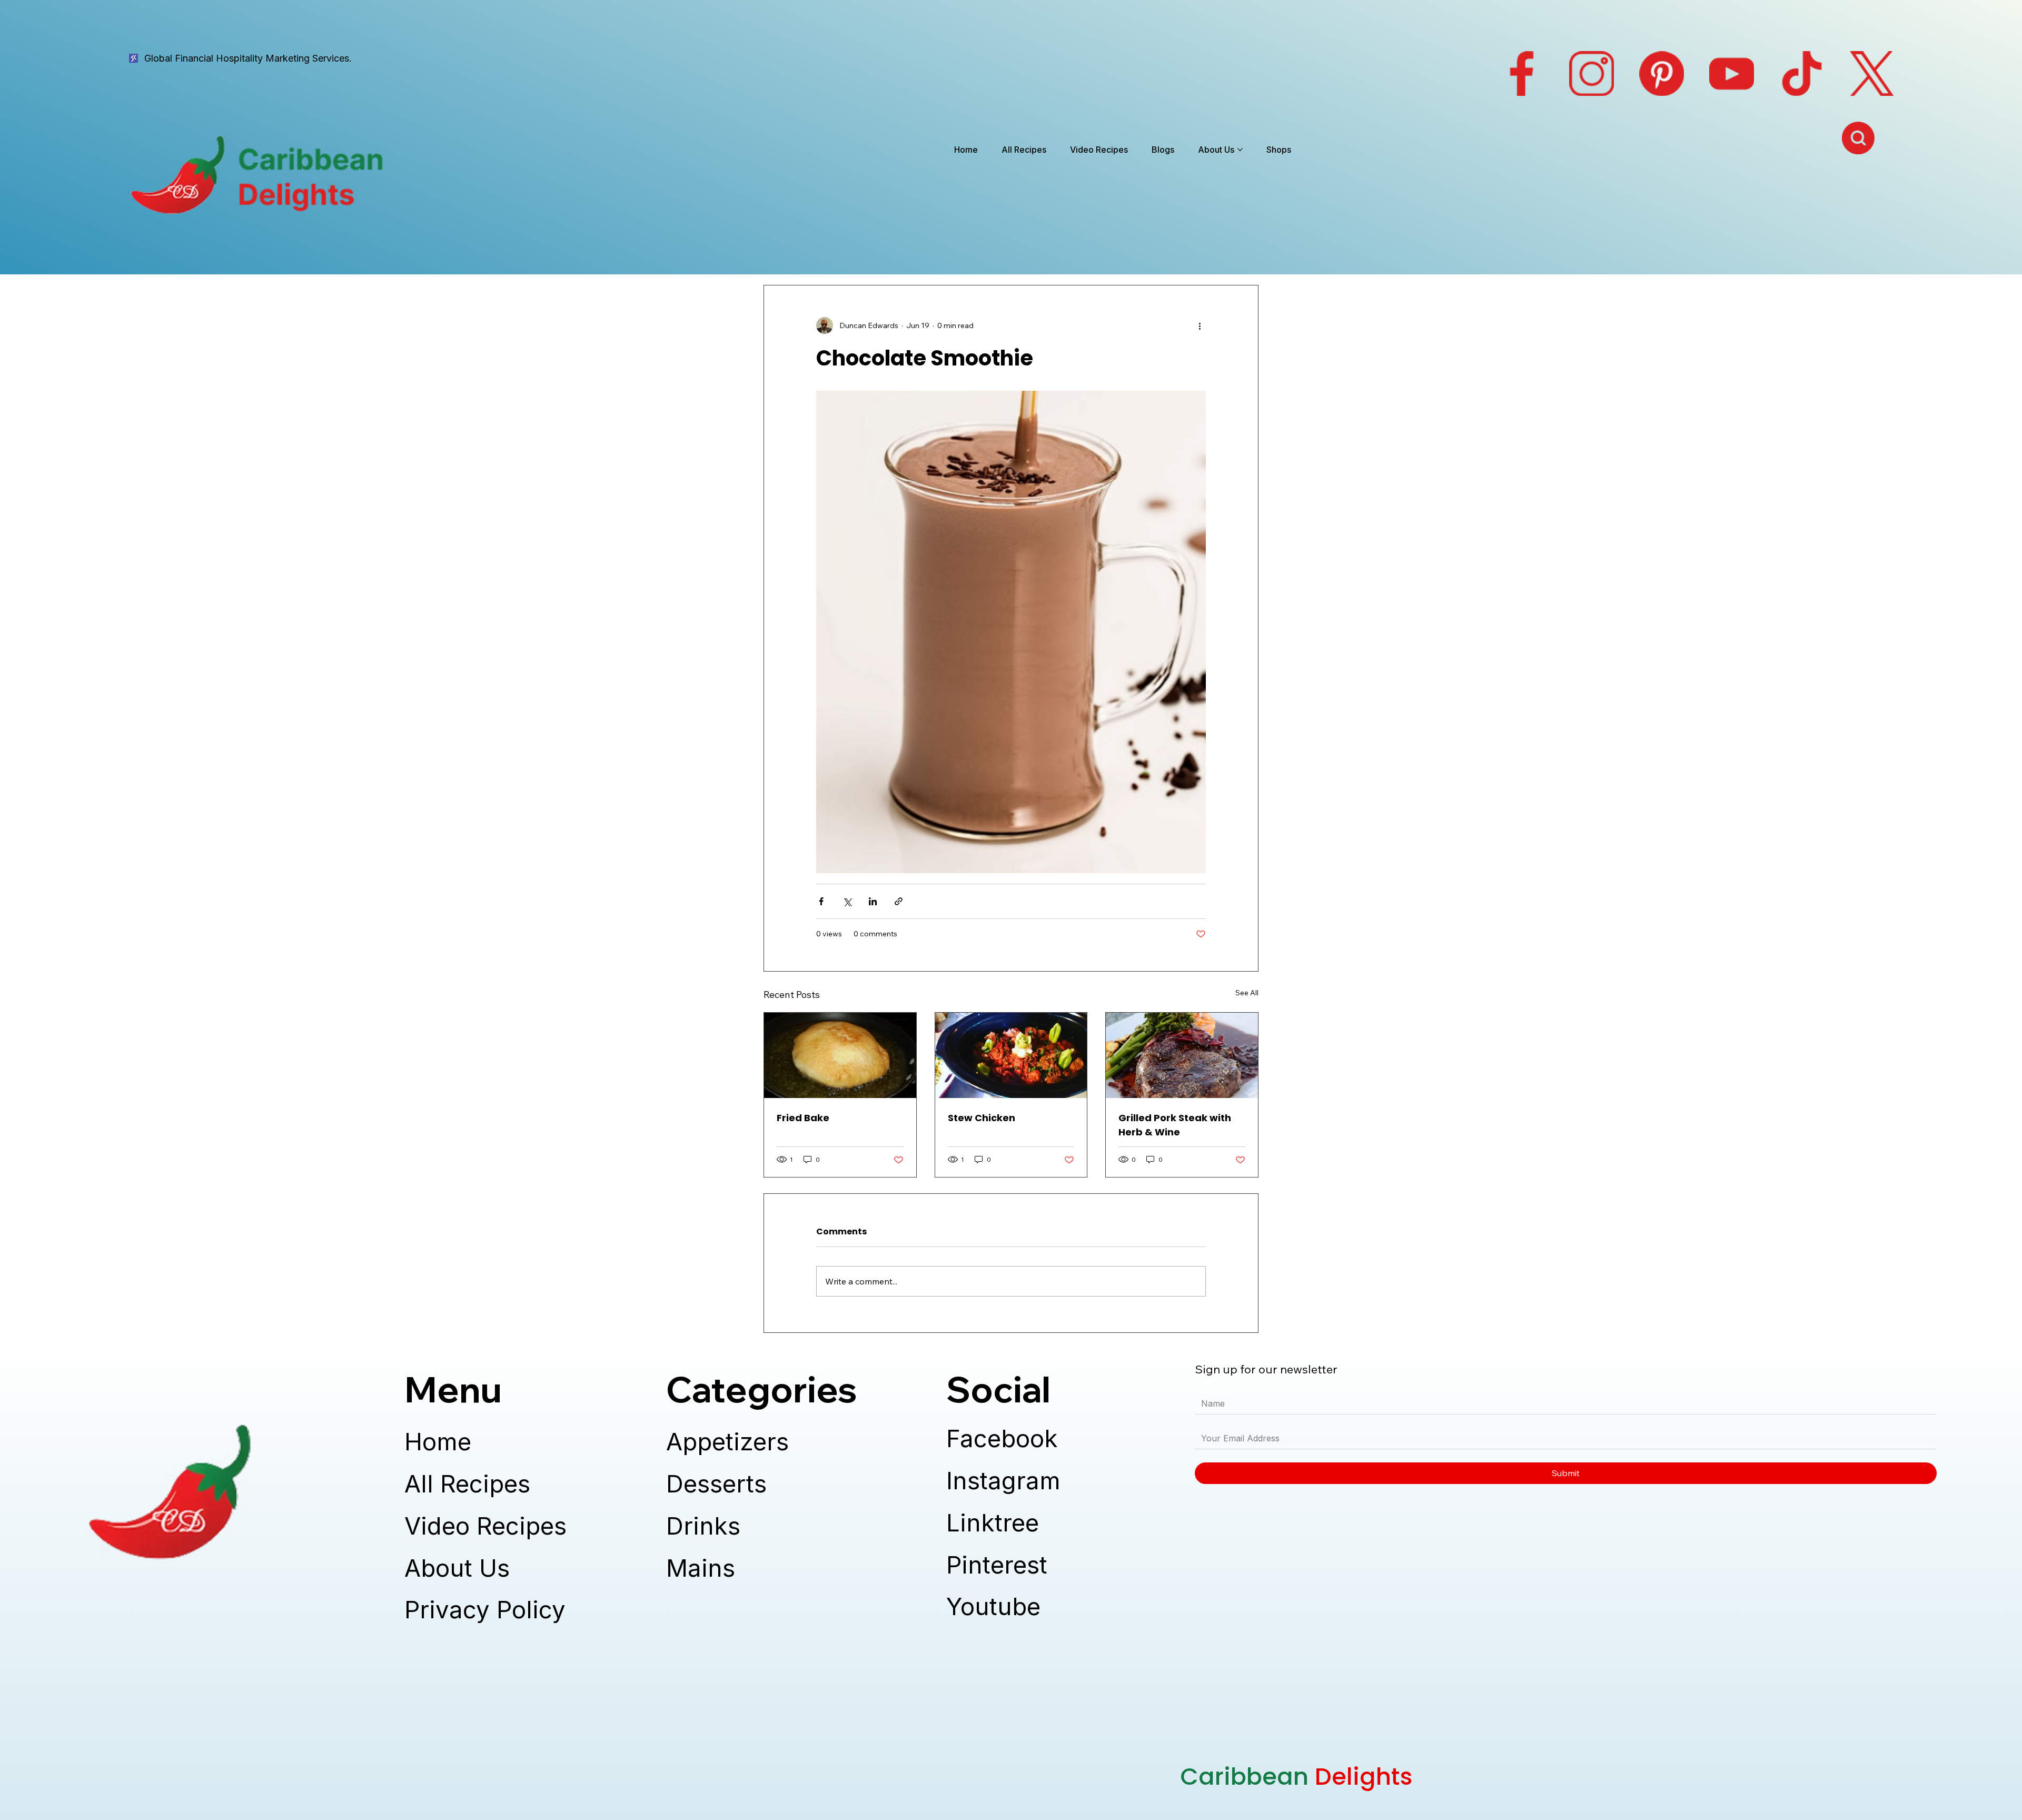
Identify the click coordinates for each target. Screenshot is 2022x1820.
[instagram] (1592, 73)
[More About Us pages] (1240, 150)
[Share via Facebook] (821, 901)
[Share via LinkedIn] (873, 901)
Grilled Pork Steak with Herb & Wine (1175, 1125)
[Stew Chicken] (1011, 1055)
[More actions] (1200, 325)
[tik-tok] (1802, 73)
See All (1247, 993)
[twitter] (1872, 73)
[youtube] (1732, 73)
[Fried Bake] (840, 1055)
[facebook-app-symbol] (1522, 73)
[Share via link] (899, 901)
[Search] (1859, 138)
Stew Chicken (982, 1118)
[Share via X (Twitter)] (847, 901)
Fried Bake (803, 1118)
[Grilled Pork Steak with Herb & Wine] (1182, 1055)
